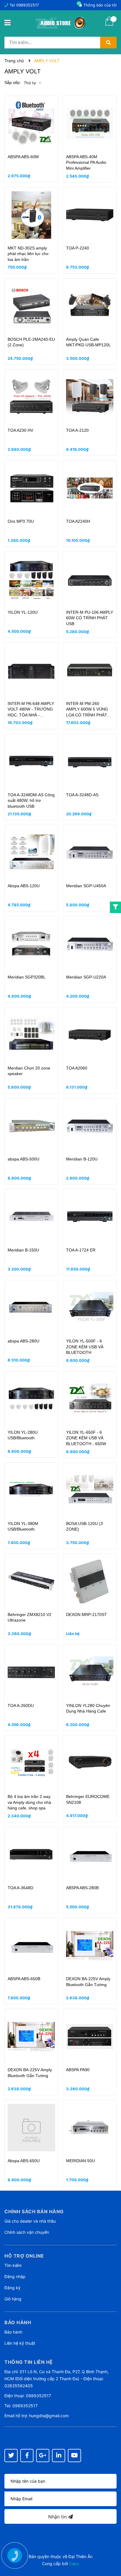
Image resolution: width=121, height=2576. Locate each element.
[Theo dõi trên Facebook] (27, 2456)
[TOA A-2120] (90, 397)
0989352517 (27, 5)
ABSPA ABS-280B (82, 1888)
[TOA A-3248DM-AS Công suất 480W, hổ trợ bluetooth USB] (31, 762)
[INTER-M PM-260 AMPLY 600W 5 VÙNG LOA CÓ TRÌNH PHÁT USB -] (90, 670)
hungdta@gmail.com (49, 2416)
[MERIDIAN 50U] (90, 2128)
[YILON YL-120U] (31, 579)
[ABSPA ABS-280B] (90, 1855)
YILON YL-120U (23, 612)
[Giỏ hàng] (109, 25)
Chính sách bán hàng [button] (34, 2211)
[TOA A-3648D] (31, 1855)
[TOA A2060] (90, 1035)
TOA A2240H (78, 521)
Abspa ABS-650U (24, 2161)
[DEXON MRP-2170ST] (90, 1581)
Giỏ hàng (13, 2299)
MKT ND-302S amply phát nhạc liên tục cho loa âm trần (28, 254)
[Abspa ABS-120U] (31, 853)
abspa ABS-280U (23, 1341)
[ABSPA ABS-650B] (31, 1946)
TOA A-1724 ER (81, 1250)
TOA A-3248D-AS (82, 795)
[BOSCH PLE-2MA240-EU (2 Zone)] (31, 306)
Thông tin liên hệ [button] (29, 2362)
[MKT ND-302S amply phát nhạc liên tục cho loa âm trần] (31, 215)
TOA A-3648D (20, 1888)
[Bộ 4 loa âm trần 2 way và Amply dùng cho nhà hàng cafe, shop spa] (31, 1763)
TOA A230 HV (20, 430)
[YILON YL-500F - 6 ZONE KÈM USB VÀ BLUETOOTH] (90, 1308)
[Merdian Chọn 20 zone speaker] (31, 1035)
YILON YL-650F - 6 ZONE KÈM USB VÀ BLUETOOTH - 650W (86, 1438)
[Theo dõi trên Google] (43, 2456)
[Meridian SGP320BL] (31, 944)
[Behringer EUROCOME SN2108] (90, 1763)
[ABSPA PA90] (90, 2037)
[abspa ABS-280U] (31, 1308)
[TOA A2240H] (90, 488)
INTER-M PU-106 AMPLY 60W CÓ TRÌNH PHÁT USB (90, 618)
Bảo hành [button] (18, 2322)
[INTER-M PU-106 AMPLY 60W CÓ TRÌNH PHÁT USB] (90, 579)
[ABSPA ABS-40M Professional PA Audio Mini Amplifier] (90, 124)
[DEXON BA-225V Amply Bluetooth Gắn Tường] (90, 1946)
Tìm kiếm (13, 2265)
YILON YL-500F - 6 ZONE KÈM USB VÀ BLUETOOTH (85, 1347)
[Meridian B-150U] (31, 1217)
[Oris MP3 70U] (31, 488)
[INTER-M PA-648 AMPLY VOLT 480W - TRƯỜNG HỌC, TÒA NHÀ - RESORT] (31, 670)
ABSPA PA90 (78, 2070)
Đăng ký (12, 2288)
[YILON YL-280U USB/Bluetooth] (31, 1399)
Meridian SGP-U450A (86, 886)
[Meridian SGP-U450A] (90, 853)
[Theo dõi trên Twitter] (11, 2456)
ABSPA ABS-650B (24, 1979)
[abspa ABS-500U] (31, 1126)
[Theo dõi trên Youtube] (74, 2456)
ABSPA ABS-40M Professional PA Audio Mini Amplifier (86, 162)
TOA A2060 (77, 1068)
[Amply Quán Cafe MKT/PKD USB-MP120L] (90, 306)
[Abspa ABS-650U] (31, 2128)
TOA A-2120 (77, 430)
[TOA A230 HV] (31, 397)
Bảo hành (13, 2332)
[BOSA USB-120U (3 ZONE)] (90, 1490)
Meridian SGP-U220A (86, 977)
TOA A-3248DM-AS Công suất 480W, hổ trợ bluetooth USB (31, 801)
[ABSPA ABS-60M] (31, 124)
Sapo (74, 2564)
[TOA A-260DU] (31, 1672)
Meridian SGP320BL (27, 977)
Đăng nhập (15, 2276)
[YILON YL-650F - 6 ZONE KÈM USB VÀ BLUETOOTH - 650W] (90, 1399)
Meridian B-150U (23, 1250)
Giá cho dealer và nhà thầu (30, 2221)
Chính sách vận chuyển (27, 2232)
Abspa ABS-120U (24, 886)
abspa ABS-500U (23, 1159)
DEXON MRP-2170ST (86, 1615)
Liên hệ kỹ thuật (20, 2343)
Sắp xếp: (13, 82)
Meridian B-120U (82, 1159)
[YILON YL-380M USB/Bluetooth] (31, 1490)
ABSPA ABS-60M (23, 157)
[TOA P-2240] (90, 215)
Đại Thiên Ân (80, 2556)
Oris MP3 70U (21, 521)
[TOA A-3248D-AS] (90, 762)
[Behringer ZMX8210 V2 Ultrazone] (31, 1581)
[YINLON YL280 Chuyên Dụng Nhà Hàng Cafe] (90, 1672)
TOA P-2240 (78, 248)
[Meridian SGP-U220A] (90, 944)
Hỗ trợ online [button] (24, 2256)
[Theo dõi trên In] (59, 2456)
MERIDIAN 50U (80, 2161)
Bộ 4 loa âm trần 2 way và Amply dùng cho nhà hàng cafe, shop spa (29, 1802)
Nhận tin (58, 2517)
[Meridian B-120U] (90, 1126)
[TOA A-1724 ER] (90, 1217)
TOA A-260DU (21, 1705)
